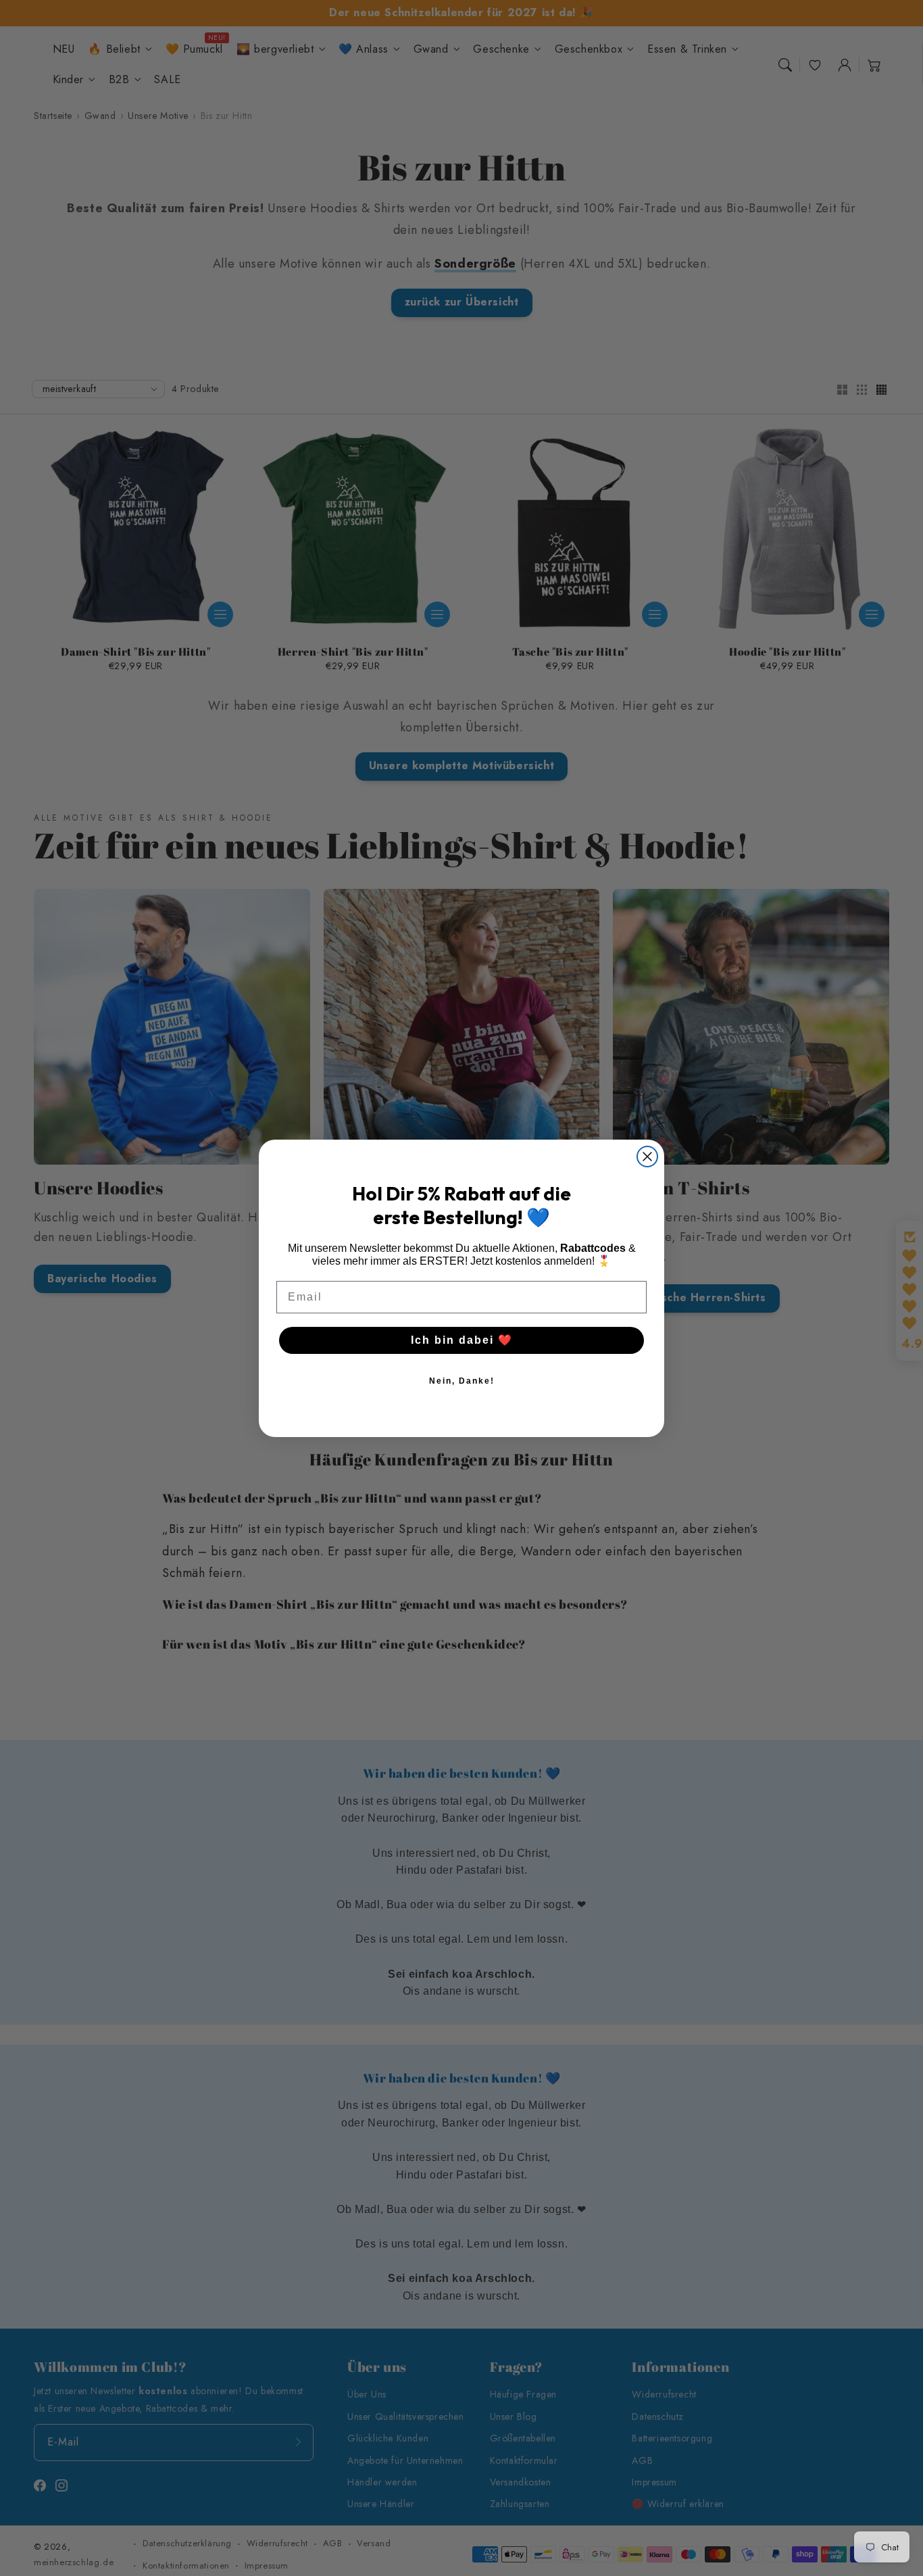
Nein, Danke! (462, 1381)
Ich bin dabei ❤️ (462, 1340)
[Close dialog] (647, 1157)
